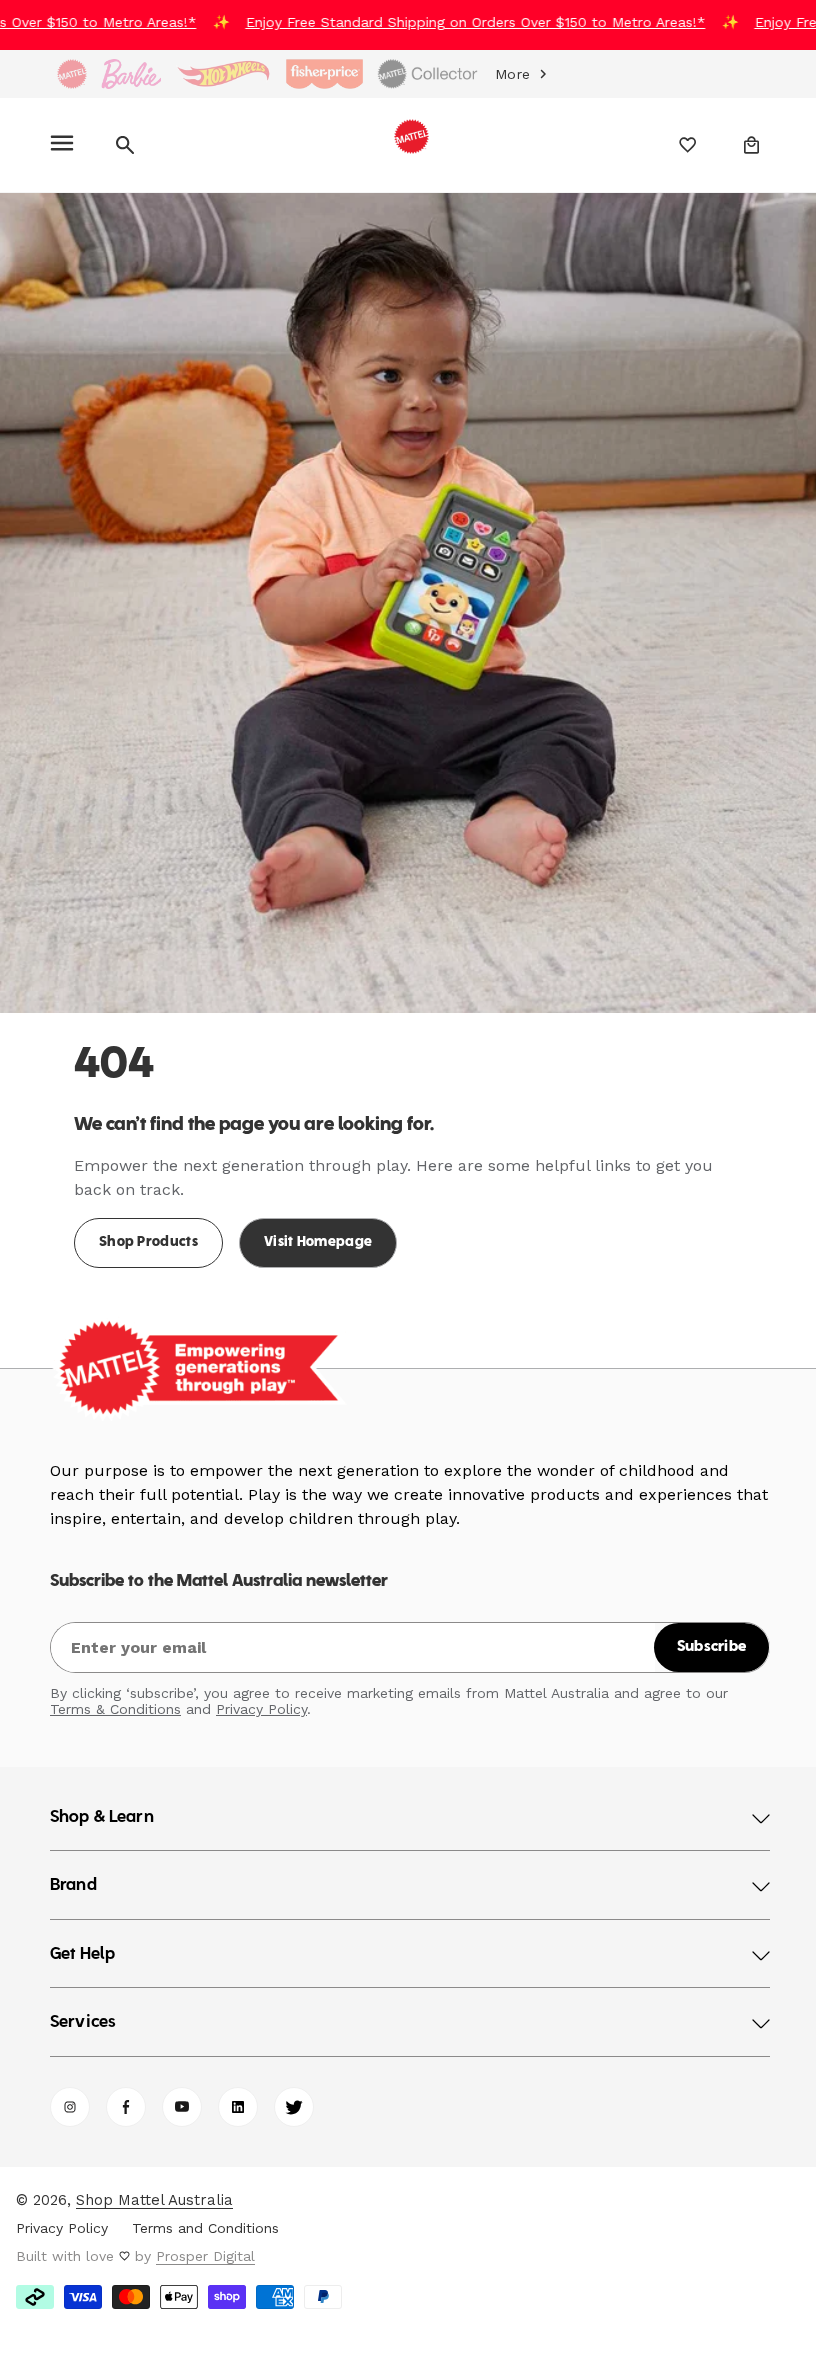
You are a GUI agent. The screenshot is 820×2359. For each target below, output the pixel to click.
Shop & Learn (102, 1803)
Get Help (82, 1940)
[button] (65, 145)
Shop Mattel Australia (154, 2185)
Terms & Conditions (115, 1694)
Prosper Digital (205, 2241)
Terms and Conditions (205, 2213)
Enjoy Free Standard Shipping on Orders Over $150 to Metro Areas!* (458, 22)
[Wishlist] (673, 145)
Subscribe (697, 1632)
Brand (73, 1871)
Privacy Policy (261, 1694)
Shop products (148, 1227)
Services (83, 2008)
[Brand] (72, 74)
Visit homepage (318, 1227)
